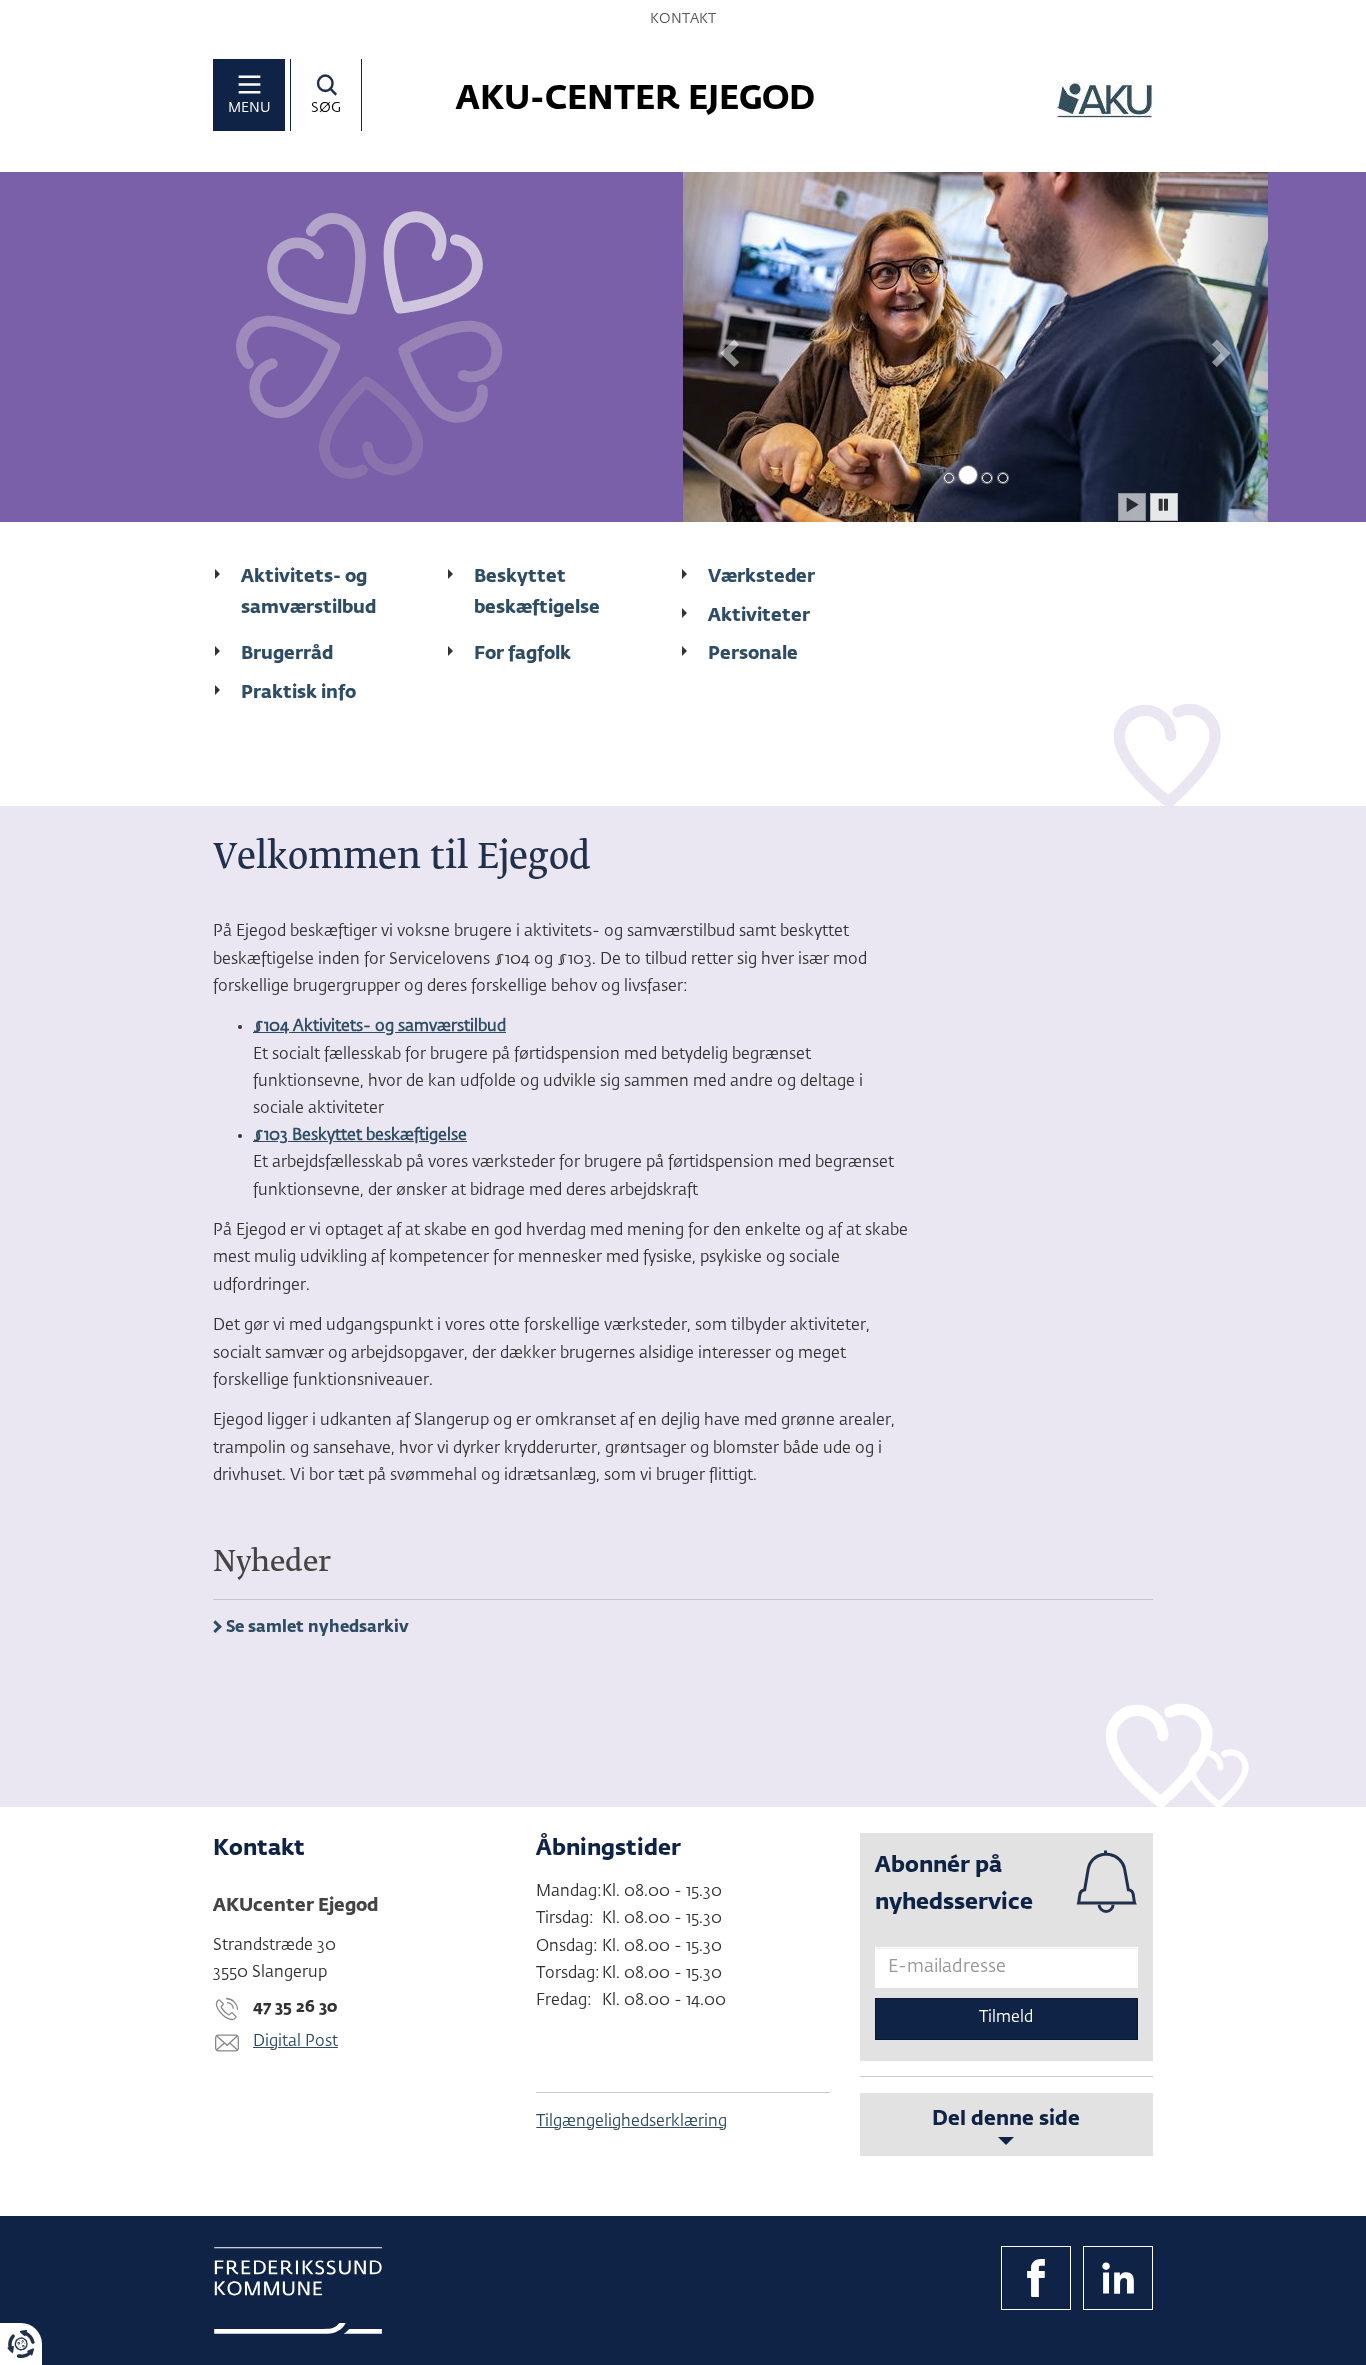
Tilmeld (1006, 2018)
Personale (753, 654)
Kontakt (683, 19)
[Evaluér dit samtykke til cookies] (21, 2344)
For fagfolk (522, 654)
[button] (727, 347)
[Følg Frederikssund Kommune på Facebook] (1036, 2278)
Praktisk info (298, 693)
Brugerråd (287, 654)
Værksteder (761, 577)
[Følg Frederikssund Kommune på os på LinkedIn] (1118, 2278)
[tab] (949, 478)
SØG (326, 108)
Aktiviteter (759, 616)
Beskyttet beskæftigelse (537, 592)
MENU (249, 108)
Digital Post (295, 2042)
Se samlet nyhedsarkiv (317, 1628)
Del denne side (1006, 2119)
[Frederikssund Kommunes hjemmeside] (298, 2290)
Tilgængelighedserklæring (631, 2122)
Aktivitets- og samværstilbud (308, 592)
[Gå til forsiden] (1104, 100)
